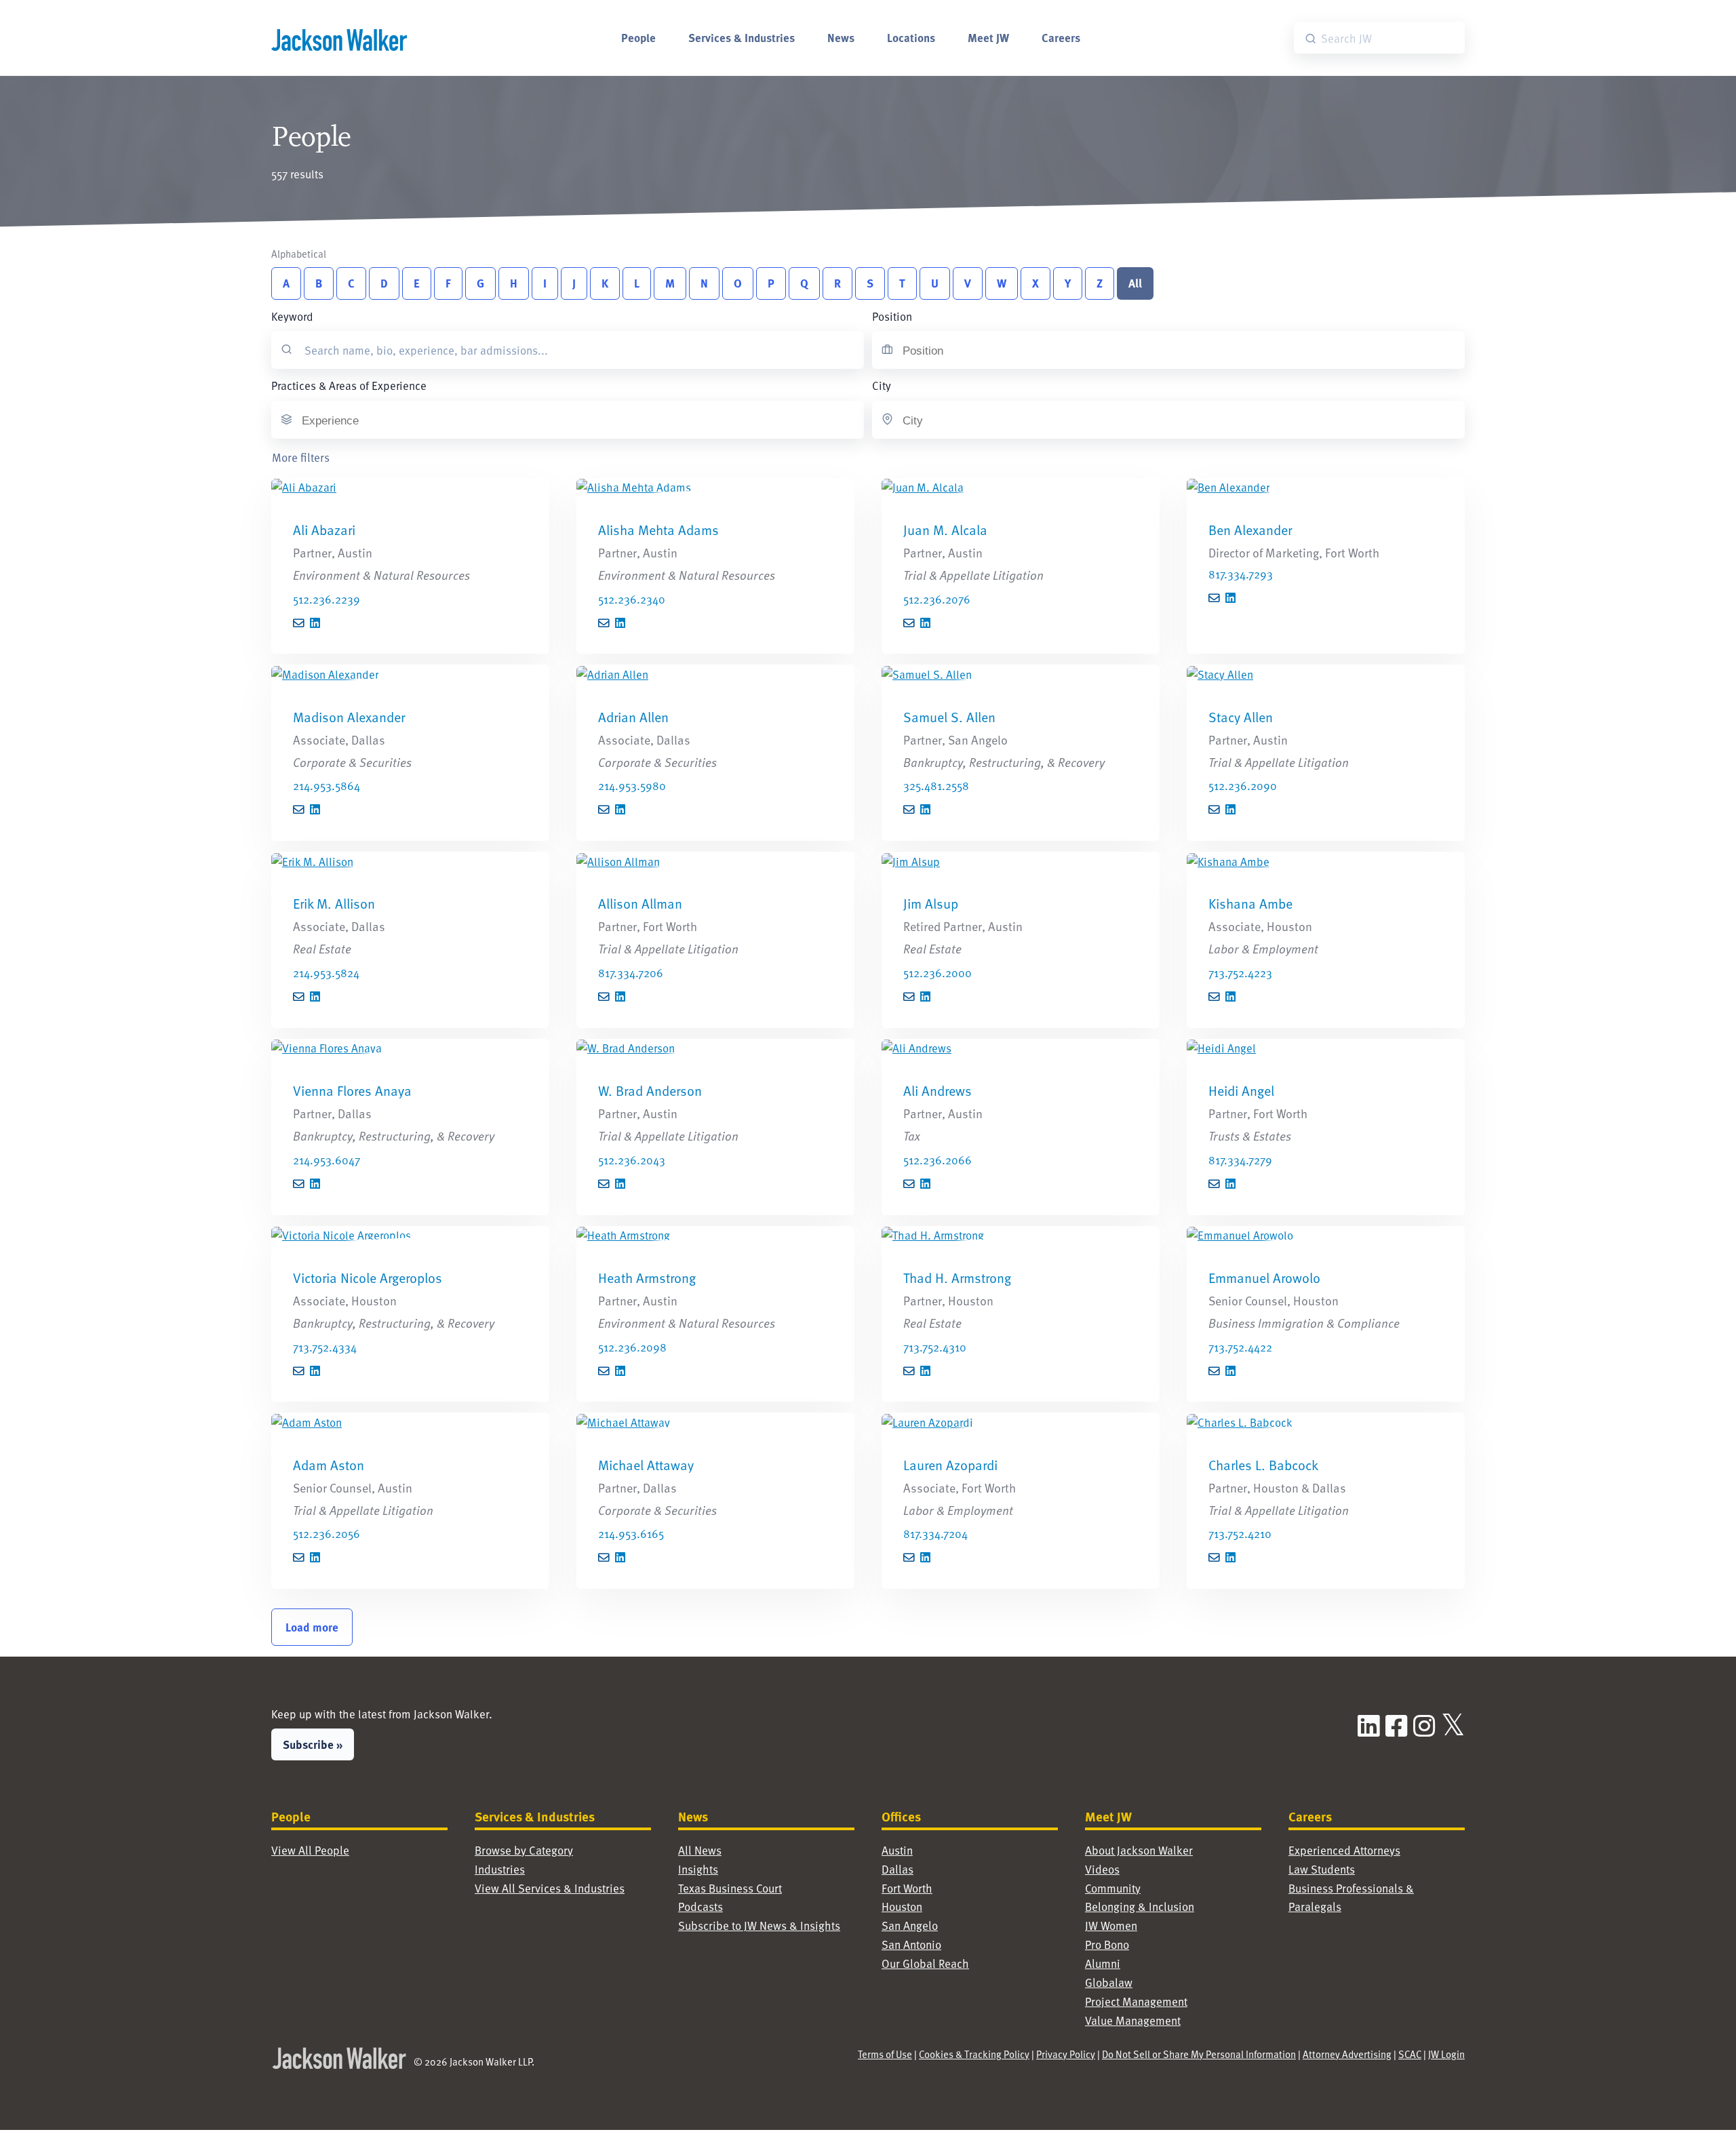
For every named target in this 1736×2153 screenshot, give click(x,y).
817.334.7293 (1241, 574)
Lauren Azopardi (950, 1465)
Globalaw (1109, 1982)
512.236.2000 (938, 973)
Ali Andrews (938, 1090)
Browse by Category (524, 1850)
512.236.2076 (937, 599)
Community (1113, 1888)
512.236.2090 (1243, 786)
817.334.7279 (1240, 1160)
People (638, 37)
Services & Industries (742, 37)
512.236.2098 (632, 1347)
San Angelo (910, 1925)
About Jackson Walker (1139, 1850)
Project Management (1136, 2001)
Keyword (292, 316)
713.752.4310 (935, 1347)
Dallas (897, 1869)
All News (700, 1850)
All (1135, 283)
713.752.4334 (325, 1347)
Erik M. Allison (334, 903)
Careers (1061, 37)
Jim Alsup (931, 903)
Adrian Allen (633, 717)
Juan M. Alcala (945, 530)
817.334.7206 (631, 973)
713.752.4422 (1240, 1347)
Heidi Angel (1241, 1090)
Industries (500, 1869)
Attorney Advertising (1347, 2054)
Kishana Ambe (1250, 903)
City (882, 386)
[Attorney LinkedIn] (315, 624)
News (841, 37)
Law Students (1322, 1869)
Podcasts (701, 1907)
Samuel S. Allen (949, 717)
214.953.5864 (327, 786)
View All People (310, 1850)
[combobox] (974, 350)
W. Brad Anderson (650, 1090)
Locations (911, 37)
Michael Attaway (646, 1465)
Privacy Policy (1066, 2054)
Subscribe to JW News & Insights (759, 1925)
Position (892, 316)
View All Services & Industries (550, 1888)
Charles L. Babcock (1263, 1465)
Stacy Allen (1241, 717)
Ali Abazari (324, 530)
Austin (897, 1850)
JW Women (1111, 1925)
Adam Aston (329, 1465)
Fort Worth (907, 1888)
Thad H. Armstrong (957, 1278)
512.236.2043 (632, 1160)
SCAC (1410, 2054)
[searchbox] (970, 351)
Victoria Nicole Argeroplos (368, 1278)
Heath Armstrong (647, 1278)
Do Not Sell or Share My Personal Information (1199, 2054)
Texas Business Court (730, 1888)
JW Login (1446, 2054)
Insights (698, 1869)
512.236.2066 (938, 1160)
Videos (1102, 1869)
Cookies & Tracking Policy (974, 2054)
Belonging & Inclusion (1140, 1907)
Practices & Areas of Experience (349, 386)
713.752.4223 (1240, 973)
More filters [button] (301, 457)
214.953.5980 (632, 786)
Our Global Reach (925, 1963)
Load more (312, 1627)
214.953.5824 (326, 973)
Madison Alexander (349, 717)
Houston (902, 1907)
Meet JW (988, 37)
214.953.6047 (327, 1160)
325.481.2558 (936, 786)
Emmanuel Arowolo (1264, 1278)
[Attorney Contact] (410, 488)
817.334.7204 (935, 1534)
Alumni (1103, 1963)
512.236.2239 (327, 599)
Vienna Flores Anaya (352, 1090)
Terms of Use (885, 2054)
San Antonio (911, 1944)
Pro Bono (1107, 1944)
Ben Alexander (1250, 530)
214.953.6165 (631, 1534)
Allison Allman (640, 903)
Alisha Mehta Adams (658, 530)
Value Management (1133, 2020)
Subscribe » (313, 1744)
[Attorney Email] (299, 624)
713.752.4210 (1240, 1534)
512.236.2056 (327, 1534)
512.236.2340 (632, 599)
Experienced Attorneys (1344, 1850)
